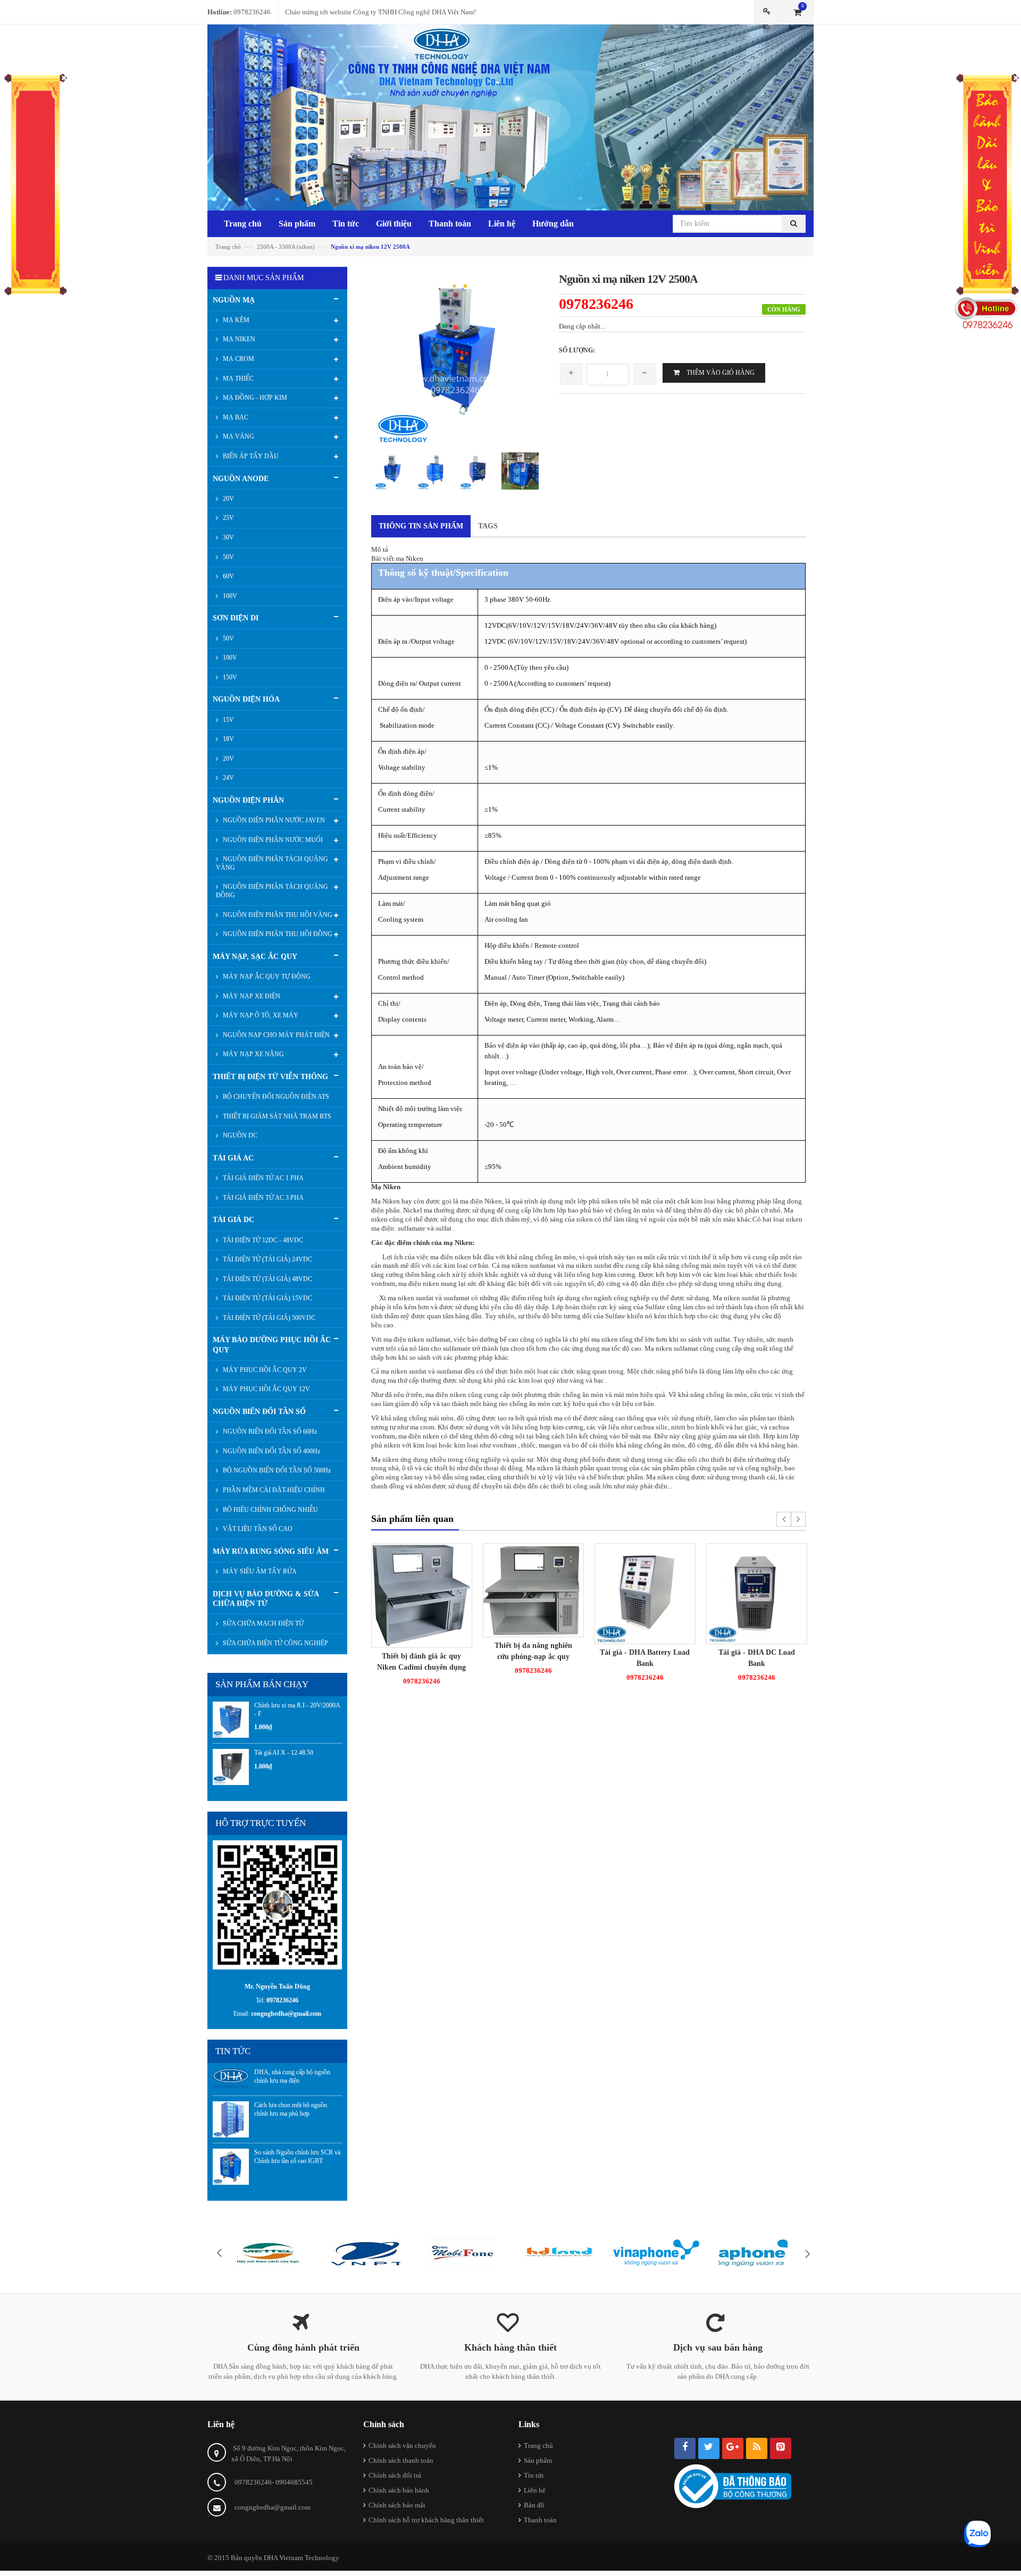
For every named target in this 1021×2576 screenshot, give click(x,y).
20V (228, 499)
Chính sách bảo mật (397, 2505)
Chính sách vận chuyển (402, 2445)
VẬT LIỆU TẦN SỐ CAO (257, 1529)
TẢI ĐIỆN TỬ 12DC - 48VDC (262, 1240)
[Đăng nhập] (768, 12)
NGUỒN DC (239, 1135)
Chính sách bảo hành (399, 2490)
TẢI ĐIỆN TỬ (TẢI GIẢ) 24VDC (267, 1259)
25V (228, 518)
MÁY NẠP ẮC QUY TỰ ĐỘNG (266, 976)
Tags (488, 526)
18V (228, 739)
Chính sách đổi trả (395, 2475)
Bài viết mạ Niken (397, 558)
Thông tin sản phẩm (421, 526)
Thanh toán (540, 2520)
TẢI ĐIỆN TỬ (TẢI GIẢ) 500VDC (268, 1318)
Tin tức (534, 2475)
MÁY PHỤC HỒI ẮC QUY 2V (264, 1370)
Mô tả (380, 549)
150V (229, 677)
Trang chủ (538, 2445)
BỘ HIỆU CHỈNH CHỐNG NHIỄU (270, 1510)
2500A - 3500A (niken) (286, 247)
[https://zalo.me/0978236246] (277, 1904)
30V (228, 537)
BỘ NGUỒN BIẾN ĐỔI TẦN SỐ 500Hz (276, 1470)
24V (228, 778)
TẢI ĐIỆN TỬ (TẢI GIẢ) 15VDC (267, 1298)
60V (228, 576)
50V (228, 557)
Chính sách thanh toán (401, 2460)
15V (228, 720)
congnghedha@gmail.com (273, 2507)
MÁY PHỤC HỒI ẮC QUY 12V (266, 1389)
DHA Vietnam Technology (302, 2558)
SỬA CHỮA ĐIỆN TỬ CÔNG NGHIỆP (275, 1643)
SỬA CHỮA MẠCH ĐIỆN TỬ (262, 1623)
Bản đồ (534, 2505)
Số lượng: (577, 350)
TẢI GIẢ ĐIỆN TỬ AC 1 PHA (262, 1178)
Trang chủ (228, 247)
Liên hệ (535, 2490)
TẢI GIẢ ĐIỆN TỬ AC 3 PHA (262, 1198)
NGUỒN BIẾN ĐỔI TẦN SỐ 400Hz (271, 1451)
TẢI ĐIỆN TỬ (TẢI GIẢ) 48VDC (267, 1279)
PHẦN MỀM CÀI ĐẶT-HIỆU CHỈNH (273, 1490)
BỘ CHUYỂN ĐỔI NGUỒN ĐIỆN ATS (275, 1097)
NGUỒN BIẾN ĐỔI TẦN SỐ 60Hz (269, 1432)
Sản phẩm (538, 2460)
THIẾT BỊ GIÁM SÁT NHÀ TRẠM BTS (276, 1116)
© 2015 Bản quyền (236, 2558)
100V (229, 596)
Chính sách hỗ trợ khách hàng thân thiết (426, 2520)
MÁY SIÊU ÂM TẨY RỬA (259, 1571)
